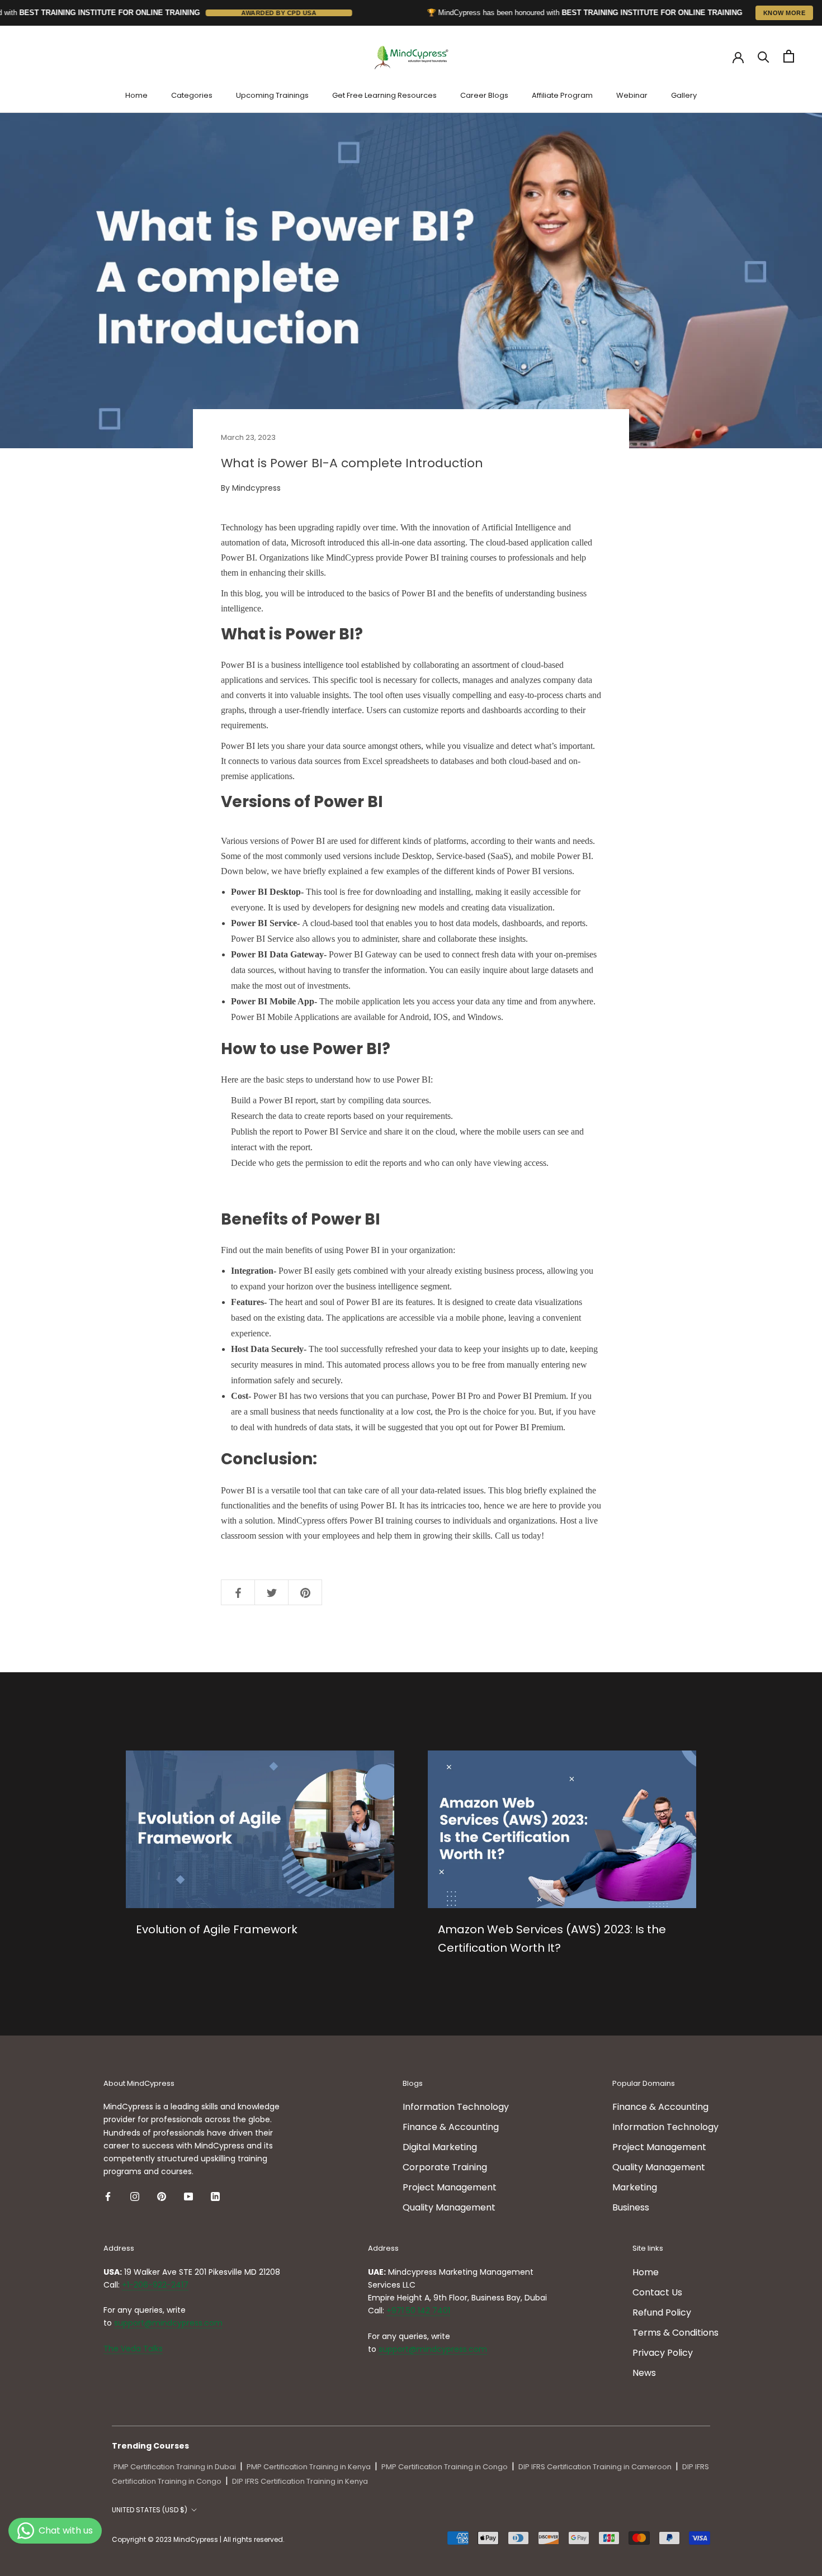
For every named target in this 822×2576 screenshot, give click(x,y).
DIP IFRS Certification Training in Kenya (300, 2481)
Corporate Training (445, 2167)
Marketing (635, 2187)
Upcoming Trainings (272, 95)
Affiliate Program (562, 95)
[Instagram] (135, 2197)
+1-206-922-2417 (155, 2285)
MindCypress (301, 1521)
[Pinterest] (162, 2197)
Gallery (684, 95)
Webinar (632, 95)
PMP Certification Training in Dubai (175, 2467)
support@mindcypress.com (168, 2323)
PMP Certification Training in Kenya (309, 2467)
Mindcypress (256, 488)
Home (136, 95)
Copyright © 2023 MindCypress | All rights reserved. (198, 2539)
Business (631, 2207)
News (644, 2373)
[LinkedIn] (215, 2197)
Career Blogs (484, 95)
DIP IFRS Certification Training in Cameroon (595, 2467)
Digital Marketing (440, 2147)
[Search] (764, 56)
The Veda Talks (133, 2349)
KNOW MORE (785, 13)
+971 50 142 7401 (418, 2311)
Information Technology (456, 2107)
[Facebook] (108, 2197)
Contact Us (657, 2292)
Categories (192, 95)
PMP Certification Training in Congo (445, 2467)
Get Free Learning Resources (384, 95)
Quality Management (449, 2207)
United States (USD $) (150, 2510)
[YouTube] (188, 2197)
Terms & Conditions (675, 2333)
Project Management (450, 2187)
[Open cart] (789, 56)
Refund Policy (662, 2312)
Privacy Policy (663, 2353)
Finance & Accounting (451, 2127)
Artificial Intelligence (519, 527)
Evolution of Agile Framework (217, 1929)
